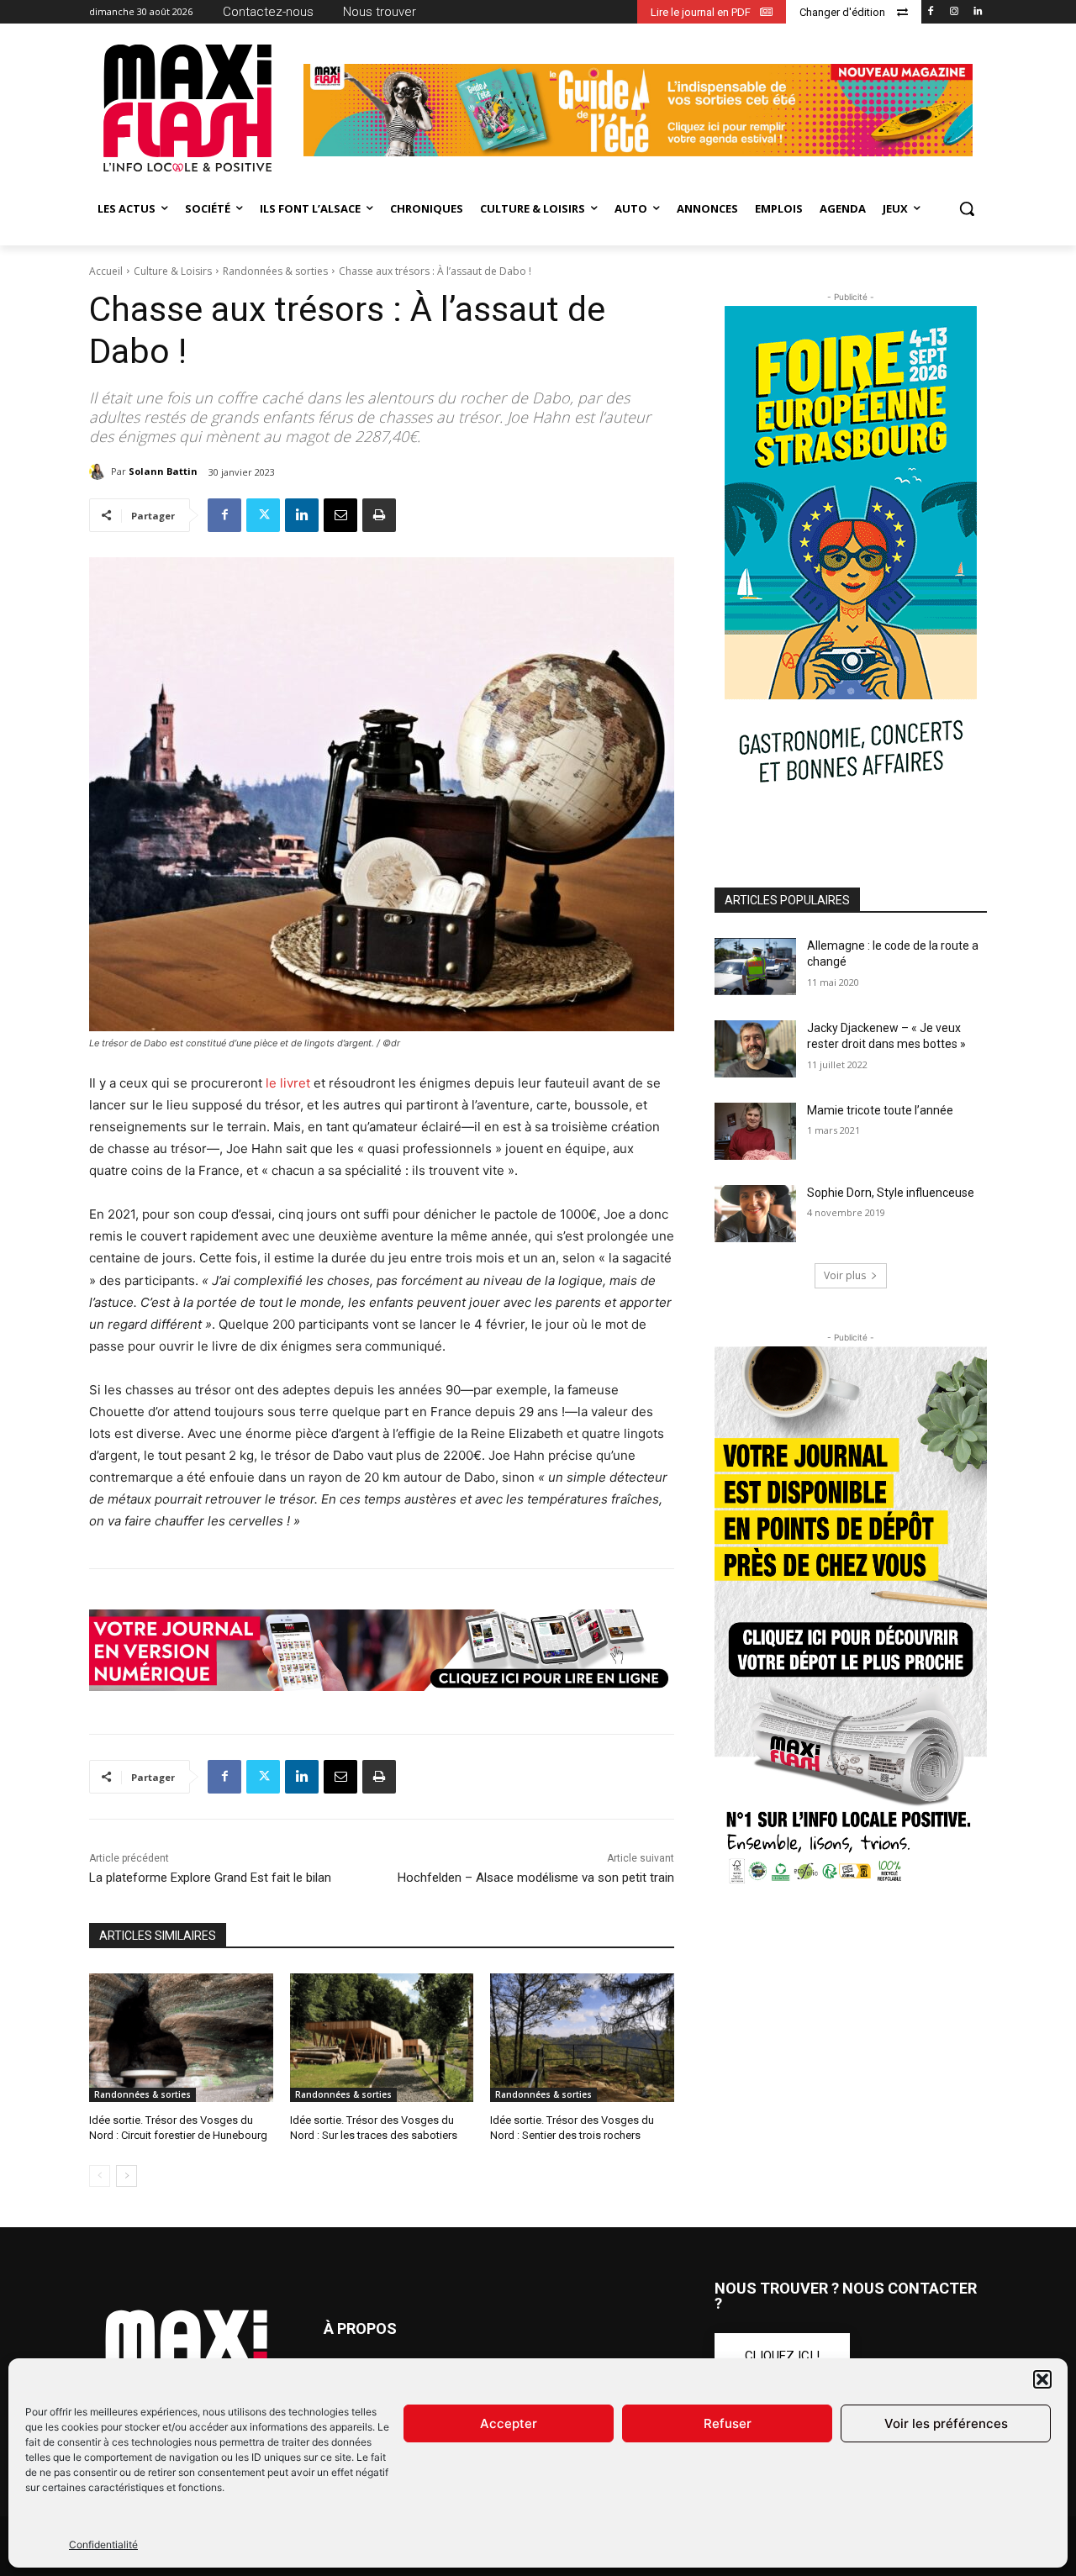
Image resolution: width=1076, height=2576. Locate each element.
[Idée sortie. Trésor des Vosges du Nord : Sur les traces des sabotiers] (382, 2038)
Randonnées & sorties (275, 271)
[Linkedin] (977, 12)
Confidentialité (103, 2544)
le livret (286, 1083)
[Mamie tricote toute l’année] (755, 1131)
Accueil (106, 271)
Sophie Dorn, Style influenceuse (891, 1193)
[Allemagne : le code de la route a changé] (755, 967)
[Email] (340, 515)
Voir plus (845, 1275)
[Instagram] (954, 12)
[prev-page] (100, 2176)
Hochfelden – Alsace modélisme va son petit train (536, 1878)
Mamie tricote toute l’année (880, 1110)
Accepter (509, 2423)
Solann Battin (163, 471)
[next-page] (127, 2176)
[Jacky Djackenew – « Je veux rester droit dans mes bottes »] (755, 1049)
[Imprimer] (379, 515)
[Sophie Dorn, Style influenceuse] (755, 1214)
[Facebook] (931, 12)
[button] (1042, 2379)
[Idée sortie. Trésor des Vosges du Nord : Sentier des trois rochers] (582, 2038)
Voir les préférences (946, 2423)
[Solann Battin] (100, 471)
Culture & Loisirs (173, 271)
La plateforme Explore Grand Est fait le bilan (210, 1878)
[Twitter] (263, 515)
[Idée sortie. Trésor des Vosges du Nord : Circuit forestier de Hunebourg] (181, 2038)
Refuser (728, 2423)
